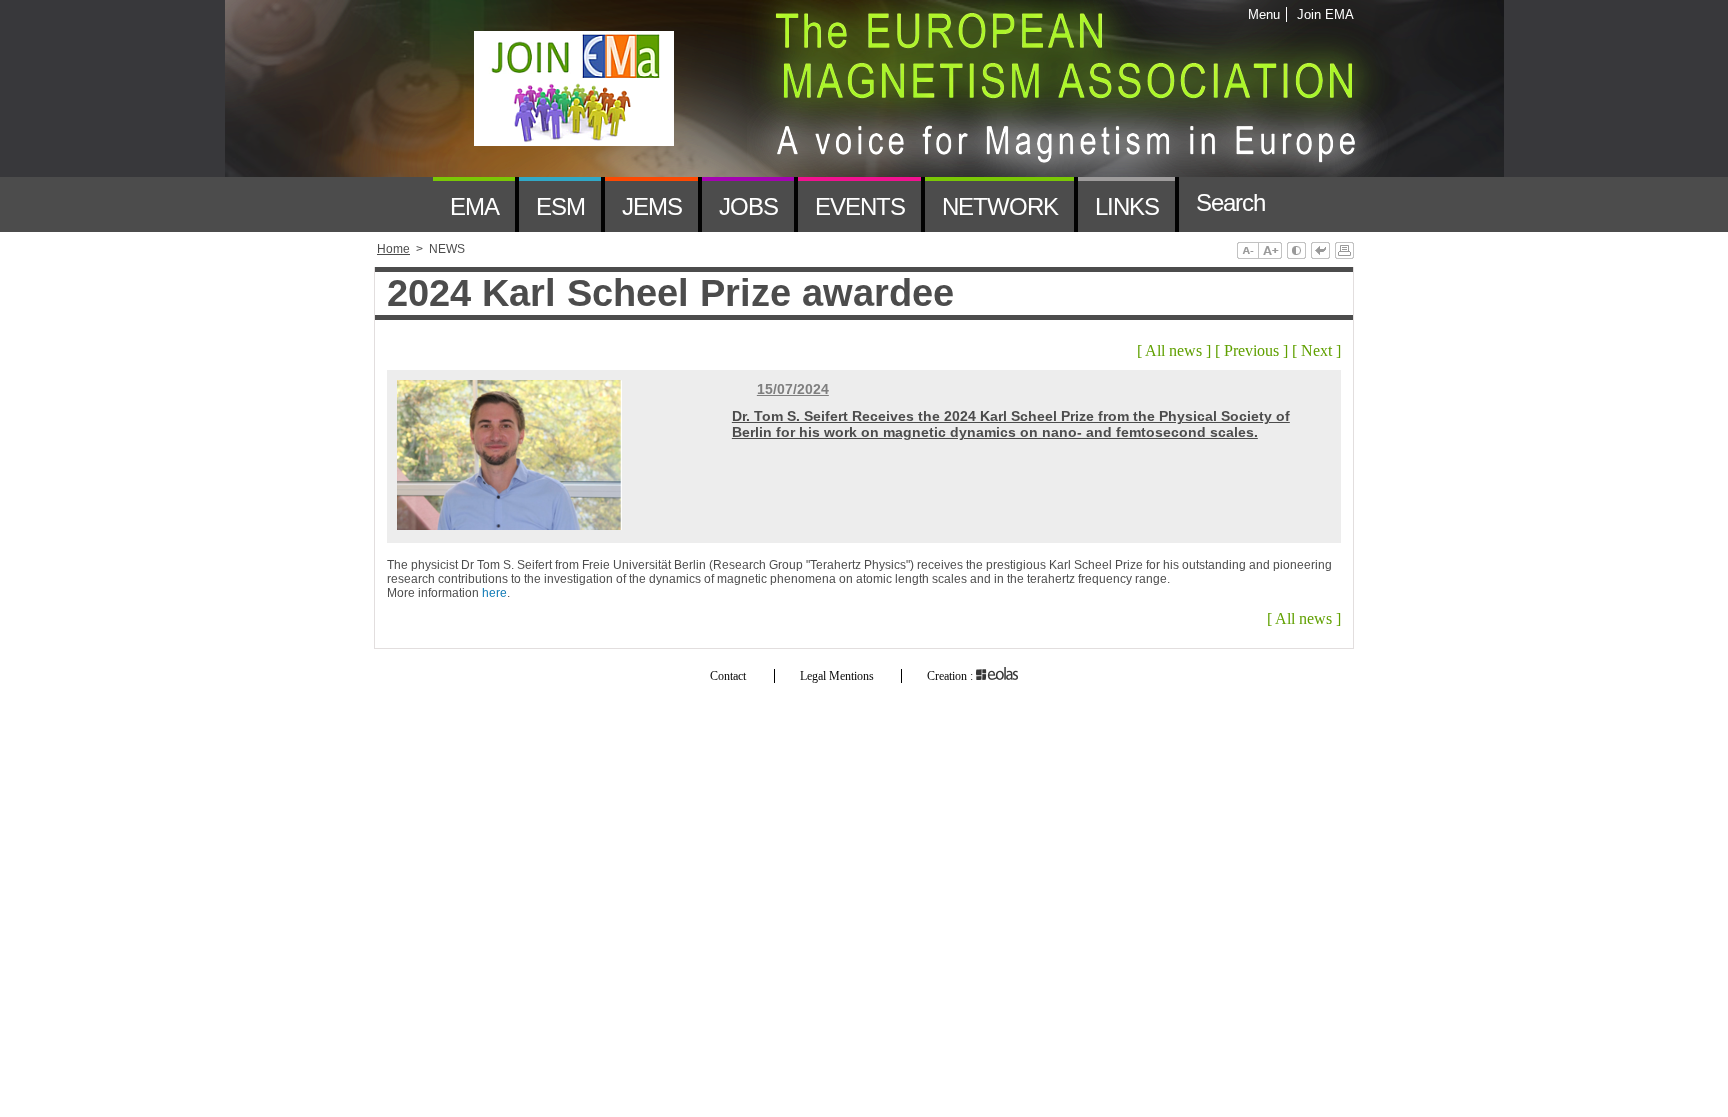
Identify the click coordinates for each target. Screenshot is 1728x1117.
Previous (1251, 350)
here (494, 593)
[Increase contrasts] (1296, 252)
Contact (728, 676)
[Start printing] (1344, 252)
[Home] (403, 204)
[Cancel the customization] (1320, 252)
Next (1316, 350)
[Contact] (1310, 204)
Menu (1264, 14)
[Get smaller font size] (1247, 252)
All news (1173, 350)
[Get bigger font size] (1270, 252)
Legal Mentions (837, 676)
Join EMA (1322, 14)
